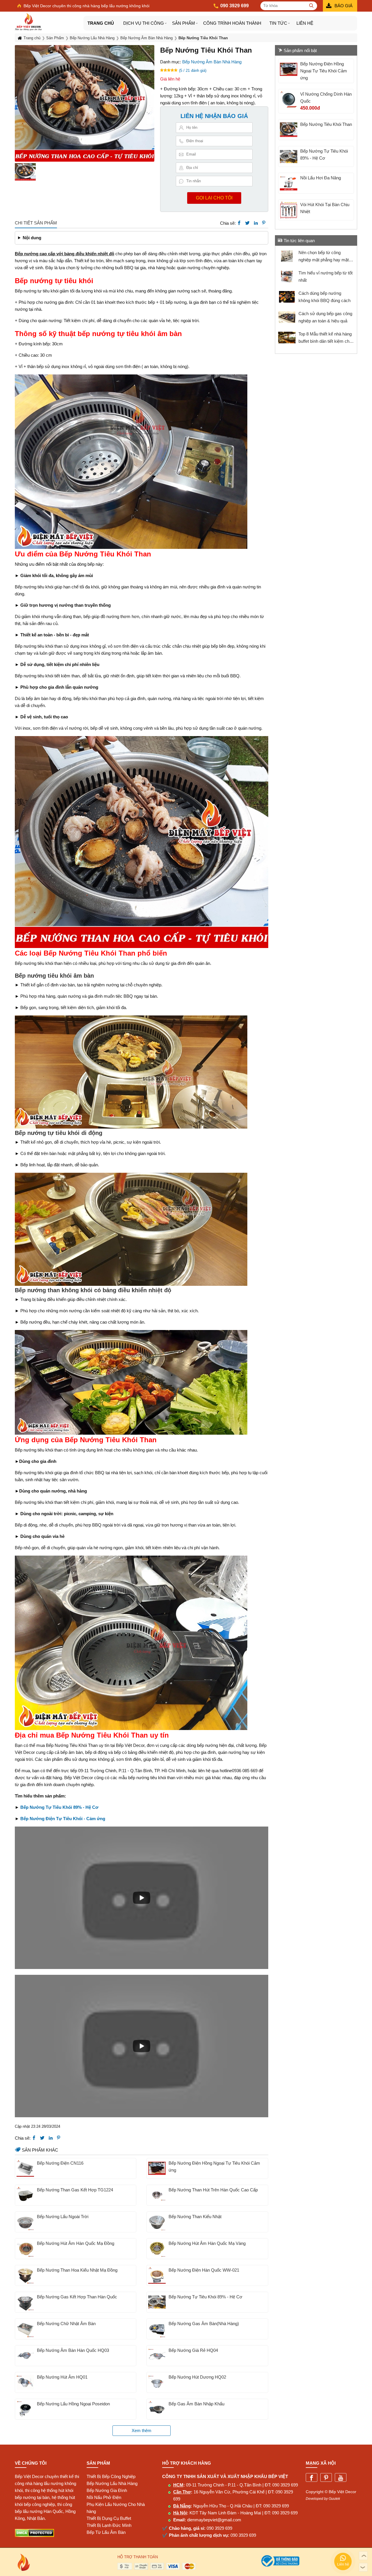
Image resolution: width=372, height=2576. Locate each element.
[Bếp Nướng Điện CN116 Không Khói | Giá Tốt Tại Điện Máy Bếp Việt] (25, 2168)
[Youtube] (341, 2478)
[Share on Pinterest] (264, 223)
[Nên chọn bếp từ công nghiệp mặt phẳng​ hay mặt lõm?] (287, 256)
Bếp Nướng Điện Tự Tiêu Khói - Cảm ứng (63, 1819)
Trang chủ (101, 23)
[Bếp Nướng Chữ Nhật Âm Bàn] (25, 2329)
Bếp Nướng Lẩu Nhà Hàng (112, 2483)
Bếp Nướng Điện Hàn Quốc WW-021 (204, 2270)
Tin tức (278, 23)
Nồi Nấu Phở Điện (104, 2497)
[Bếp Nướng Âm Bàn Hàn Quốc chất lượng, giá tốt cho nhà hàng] (157, 2382)
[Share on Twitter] (247, 223)
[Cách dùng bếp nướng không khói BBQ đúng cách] (287, 297)
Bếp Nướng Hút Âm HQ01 (62, 2377)
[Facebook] (312, 2478)
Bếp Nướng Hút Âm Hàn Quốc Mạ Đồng (76, 2243)
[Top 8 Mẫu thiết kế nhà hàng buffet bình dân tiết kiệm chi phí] (287, 338)
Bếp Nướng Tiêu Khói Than (326, 124)
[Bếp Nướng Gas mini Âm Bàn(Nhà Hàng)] (157, 2329)
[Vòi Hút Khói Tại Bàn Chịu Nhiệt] (289, 210)
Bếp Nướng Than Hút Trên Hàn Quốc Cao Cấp (213, 2190)
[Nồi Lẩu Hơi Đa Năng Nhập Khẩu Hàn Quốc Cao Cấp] (289, 183)
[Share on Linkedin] (256, 223)
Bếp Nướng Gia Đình (107, 2490)
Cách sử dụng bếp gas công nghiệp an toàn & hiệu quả (325, 317)
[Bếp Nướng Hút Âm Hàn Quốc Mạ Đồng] (25, 2249)
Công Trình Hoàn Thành (232, 23)
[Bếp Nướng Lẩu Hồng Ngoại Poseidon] (25, 2409)
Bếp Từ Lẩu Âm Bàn (106, 2532)
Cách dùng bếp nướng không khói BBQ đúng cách (324, 297)
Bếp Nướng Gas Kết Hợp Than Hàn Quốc (77, 2297)
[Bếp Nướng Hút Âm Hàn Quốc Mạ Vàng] (157, 2249)
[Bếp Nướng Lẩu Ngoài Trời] (25, 2222)
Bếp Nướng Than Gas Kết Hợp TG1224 (75, 2190)
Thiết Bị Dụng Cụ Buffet (109, 2518)
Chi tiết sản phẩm (36, 223)
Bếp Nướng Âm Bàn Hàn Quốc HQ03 (73, 2350)
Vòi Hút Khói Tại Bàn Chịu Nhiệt (325, 208)
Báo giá (344, 6)
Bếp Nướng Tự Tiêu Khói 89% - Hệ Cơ (59, 1807)
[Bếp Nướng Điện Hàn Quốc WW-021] (157, 2275)
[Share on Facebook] (239, 223)
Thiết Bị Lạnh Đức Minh (109, 2525)
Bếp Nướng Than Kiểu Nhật (195, 2217)
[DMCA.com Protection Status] (34, 2535)
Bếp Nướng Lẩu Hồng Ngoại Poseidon (73, 2404)
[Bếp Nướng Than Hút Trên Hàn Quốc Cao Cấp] (157, 2195)
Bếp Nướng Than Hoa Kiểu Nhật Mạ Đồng (77, 2270)
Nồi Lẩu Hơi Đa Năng (321, 178)
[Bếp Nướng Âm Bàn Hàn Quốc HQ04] (157, 2356)
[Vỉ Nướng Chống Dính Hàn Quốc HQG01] (289, 99)
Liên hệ (305, 23)
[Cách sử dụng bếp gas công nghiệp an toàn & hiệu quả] (287, 317)
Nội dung (32, 238)
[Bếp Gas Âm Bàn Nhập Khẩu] (157, 2409)
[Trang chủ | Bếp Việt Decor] (49, 22)
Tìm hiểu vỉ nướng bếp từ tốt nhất (325, 276)
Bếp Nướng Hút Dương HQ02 (197, 2377)
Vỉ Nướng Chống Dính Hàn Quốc (326, 98)
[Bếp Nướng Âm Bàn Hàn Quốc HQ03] (25, 2356)
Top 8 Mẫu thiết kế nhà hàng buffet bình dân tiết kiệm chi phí (325, 338)
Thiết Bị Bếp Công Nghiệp (111, 2476)
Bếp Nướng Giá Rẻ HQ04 (193, 2350)
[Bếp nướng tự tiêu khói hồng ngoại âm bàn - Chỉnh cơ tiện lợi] (157, 2302)
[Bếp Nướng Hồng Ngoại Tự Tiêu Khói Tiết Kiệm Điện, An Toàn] (157, 2168)
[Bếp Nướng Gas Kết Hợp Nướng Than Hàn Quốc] (25, 2302)
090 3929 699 (285, 2485)
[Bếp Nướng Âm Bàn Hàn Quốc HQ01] (25, 2382)
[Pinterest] (326, 2478)
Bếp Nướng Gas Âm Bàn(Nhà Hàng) (204, 2324)
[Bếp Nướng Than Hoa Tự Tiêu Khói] (289, 130)
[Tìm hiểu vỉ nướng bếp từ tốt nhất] (287, 276)
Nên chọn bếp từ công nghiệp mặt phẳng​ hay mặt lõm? (324, 257)
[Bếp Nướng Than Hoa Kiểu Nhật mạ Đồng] (25, 2275)
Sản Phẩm (184, 23)
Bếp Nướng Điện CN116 (60, 2163)
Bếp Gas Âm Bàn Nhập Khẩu (196, 2404)
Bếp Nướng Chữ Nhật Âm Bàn (66, 2324)
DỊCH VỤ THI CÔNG (144, 23)
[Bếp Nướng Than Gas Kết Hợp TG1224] (25, 2195)
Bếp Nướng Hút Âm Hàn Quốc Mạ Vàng (207, 2243)
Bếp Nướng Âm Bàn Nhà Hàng (212, 62)
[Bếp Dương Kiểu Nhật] (157, 2222)
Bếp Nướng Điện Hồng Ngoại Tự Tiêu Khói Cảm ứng (214, 2167)
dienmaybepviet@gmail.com (214, 2520)
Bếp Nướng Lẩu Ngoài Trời (63, 2217)
